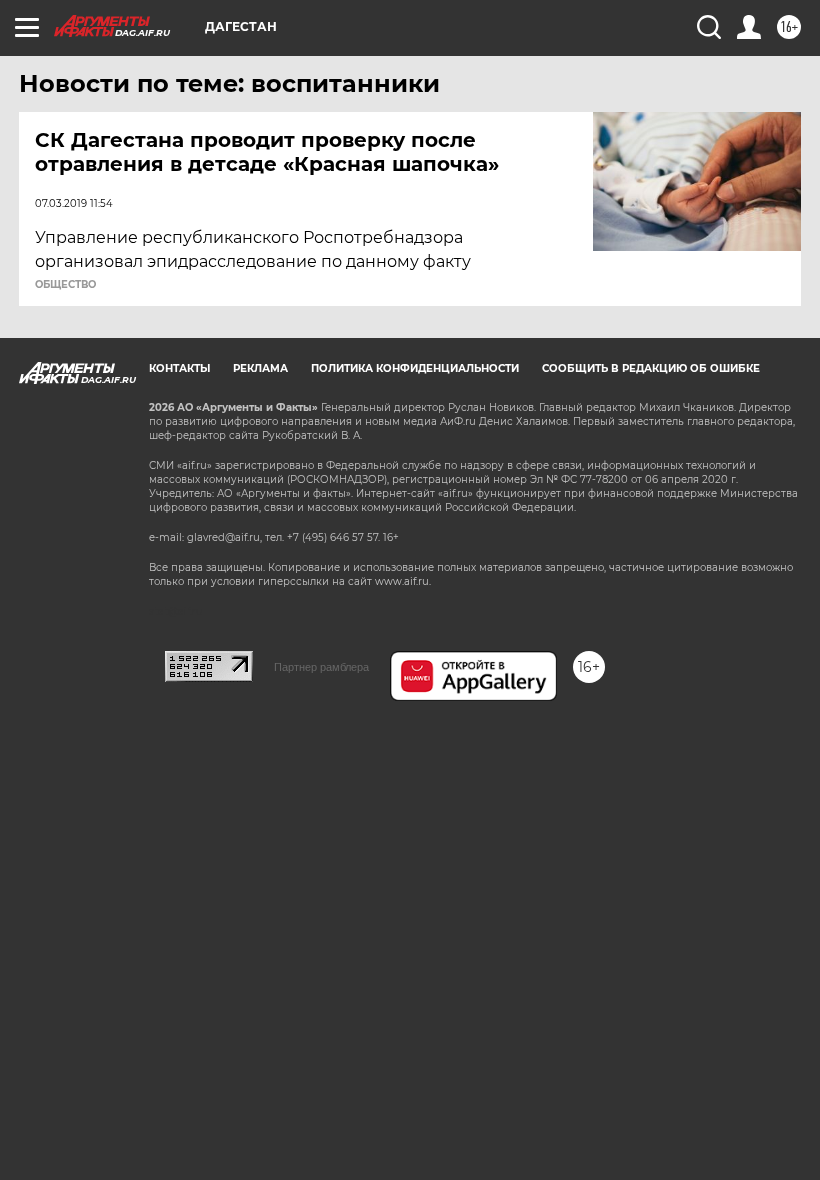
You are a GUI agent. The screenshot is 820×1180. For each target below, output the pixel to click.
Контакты (179, 368)
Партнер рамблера (321, 667)
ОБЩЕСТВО (65, 285)
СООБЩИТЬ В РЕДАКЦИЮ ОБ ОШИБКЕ (651, 368)
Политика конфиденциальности (415, 368)
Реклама (260, 368)
